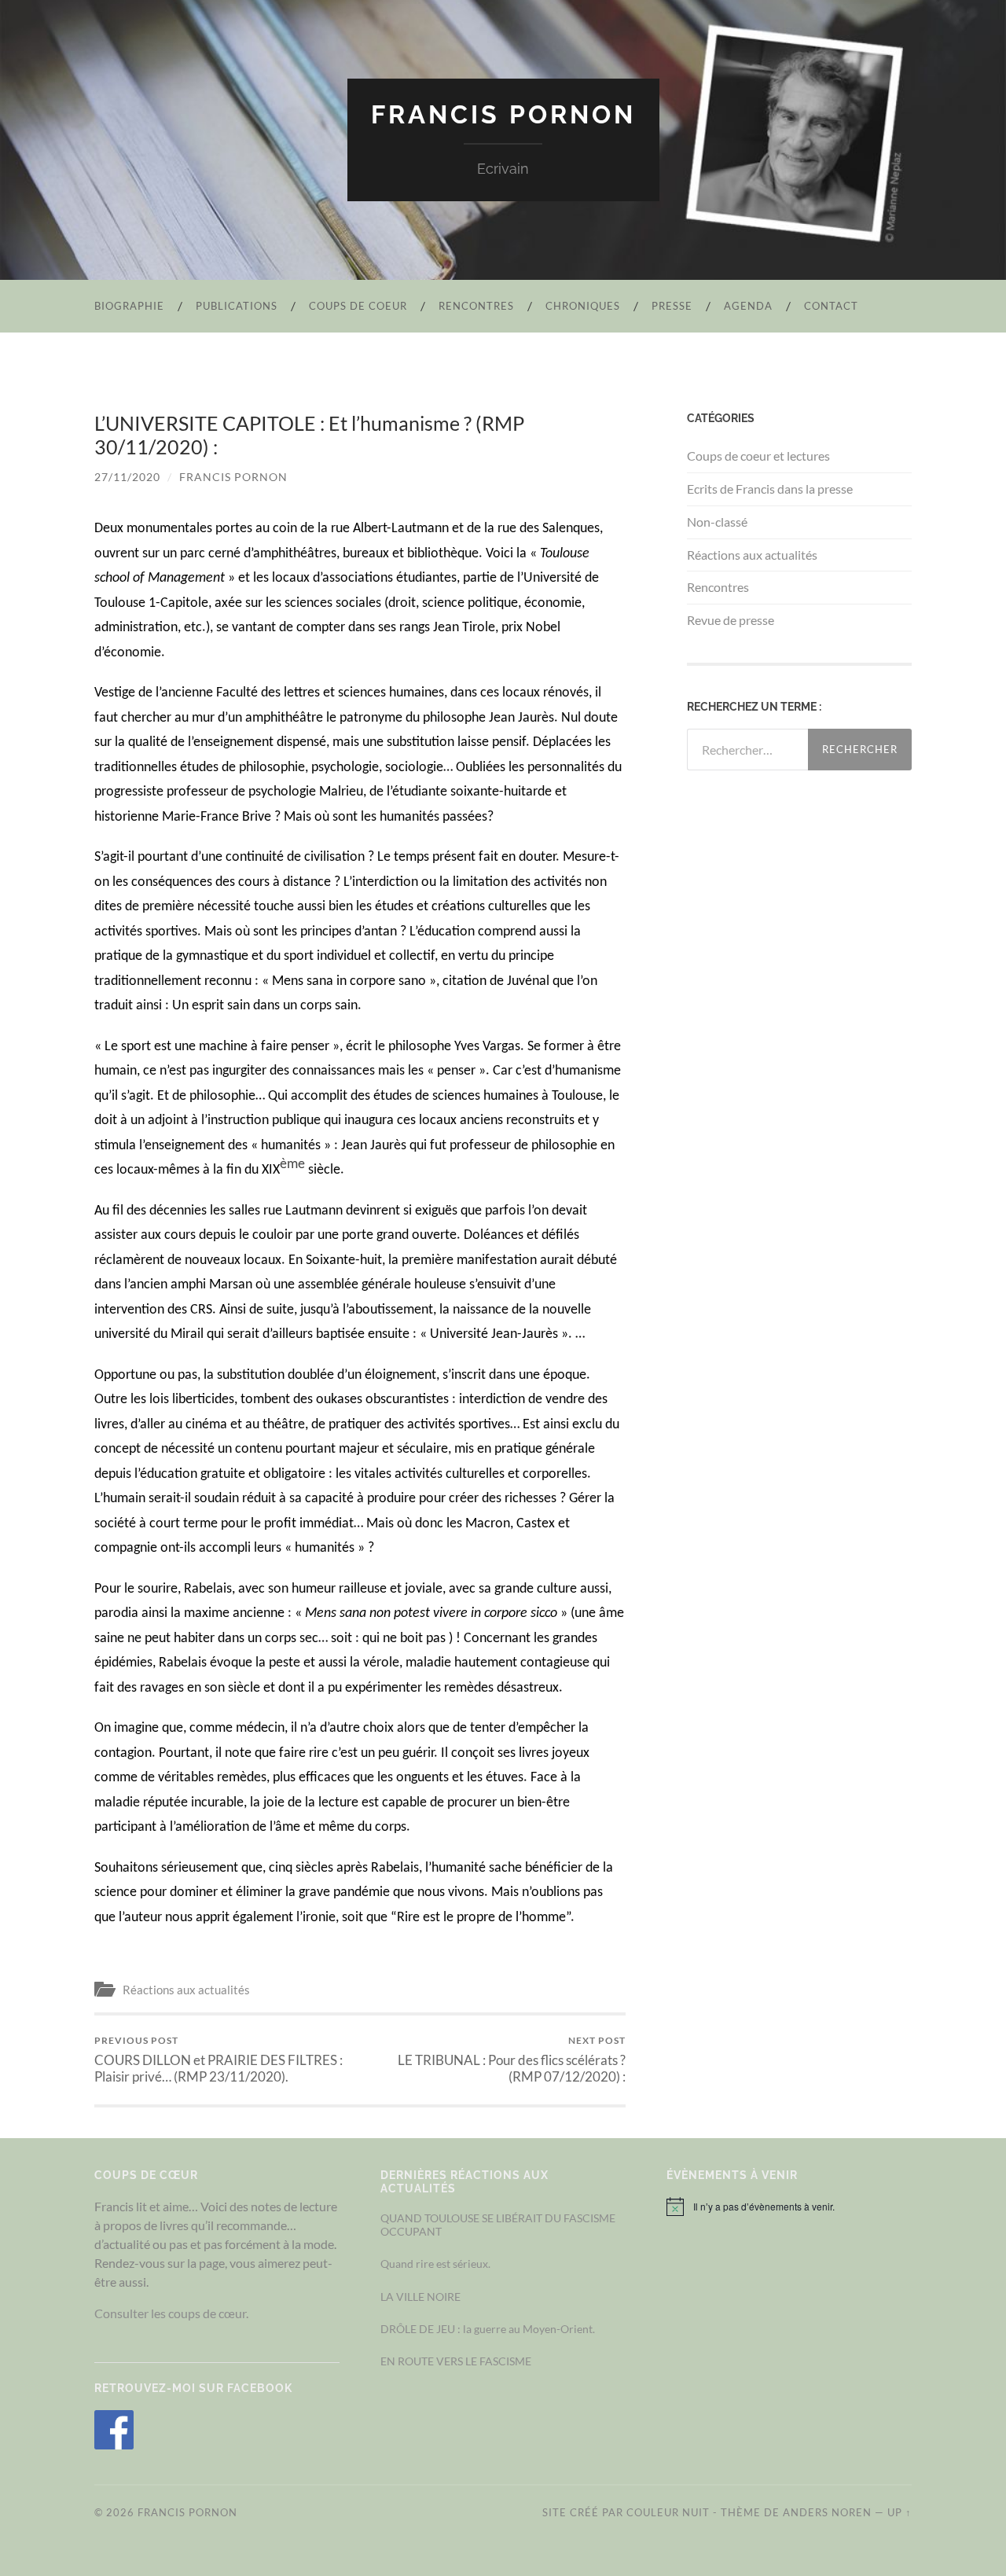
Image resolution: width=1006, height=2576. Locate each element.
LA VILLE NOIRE (420, 2297)
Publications (237, 306)
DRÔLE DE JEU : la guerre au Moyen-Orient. (488, 2329)
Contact (831, 306)
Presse (672, 306)
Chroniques (583, 306)
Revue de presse (731, 620)
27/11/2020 (127, 477)
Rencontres (476, 306)
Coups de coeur (358, 306)
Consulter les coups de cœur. (171, 2313)
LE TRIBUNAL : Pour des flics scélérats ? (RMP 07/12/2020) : (512, 2060)
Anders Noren (827, 2512)
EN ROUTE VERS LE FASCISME (456, 2361)
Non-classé (717, 522)
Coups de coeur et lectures (758, 456)
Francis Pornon (503, 114)
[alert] (789, 2207)
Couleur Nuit (668, 2512)
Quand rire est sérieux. (435, 2264)
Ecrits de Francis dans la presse (770, 489)
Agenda (748, 306)
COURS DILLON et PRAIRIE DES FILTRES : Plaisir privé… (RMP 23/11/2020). (218, 2060)
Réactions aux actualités (186, 1990)
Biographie (129, 306)
